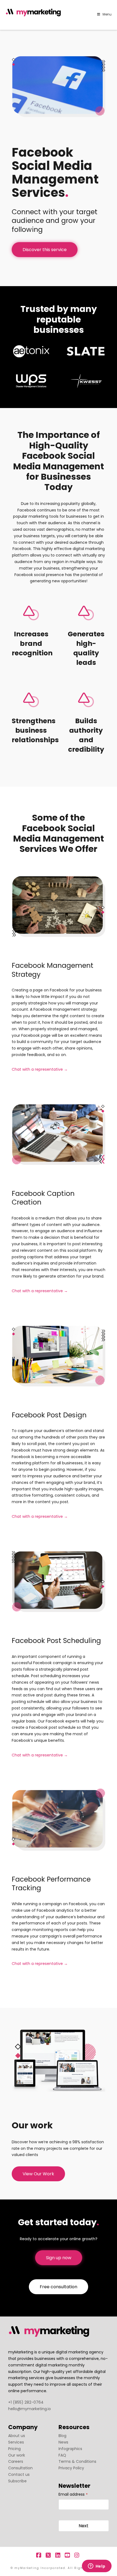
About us (17, 2436)
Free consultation (59, 2287)
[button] (112, 5)
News (63, 2442)
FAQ (62, 2455)
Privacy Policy (71, 2468)
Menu (107, 14)
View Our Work (38, 2174)
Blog (62, 2436)
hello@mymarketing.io (30, 2409)
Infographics (70, 2449)
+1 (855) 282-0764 (26, 2402)
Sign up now (59, 2258)
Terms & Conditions (77, 2461)
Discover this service (45, 250)
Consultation (20, 2468)
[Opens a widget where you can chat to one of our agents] (97, 2566)
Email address (73, 2494)
